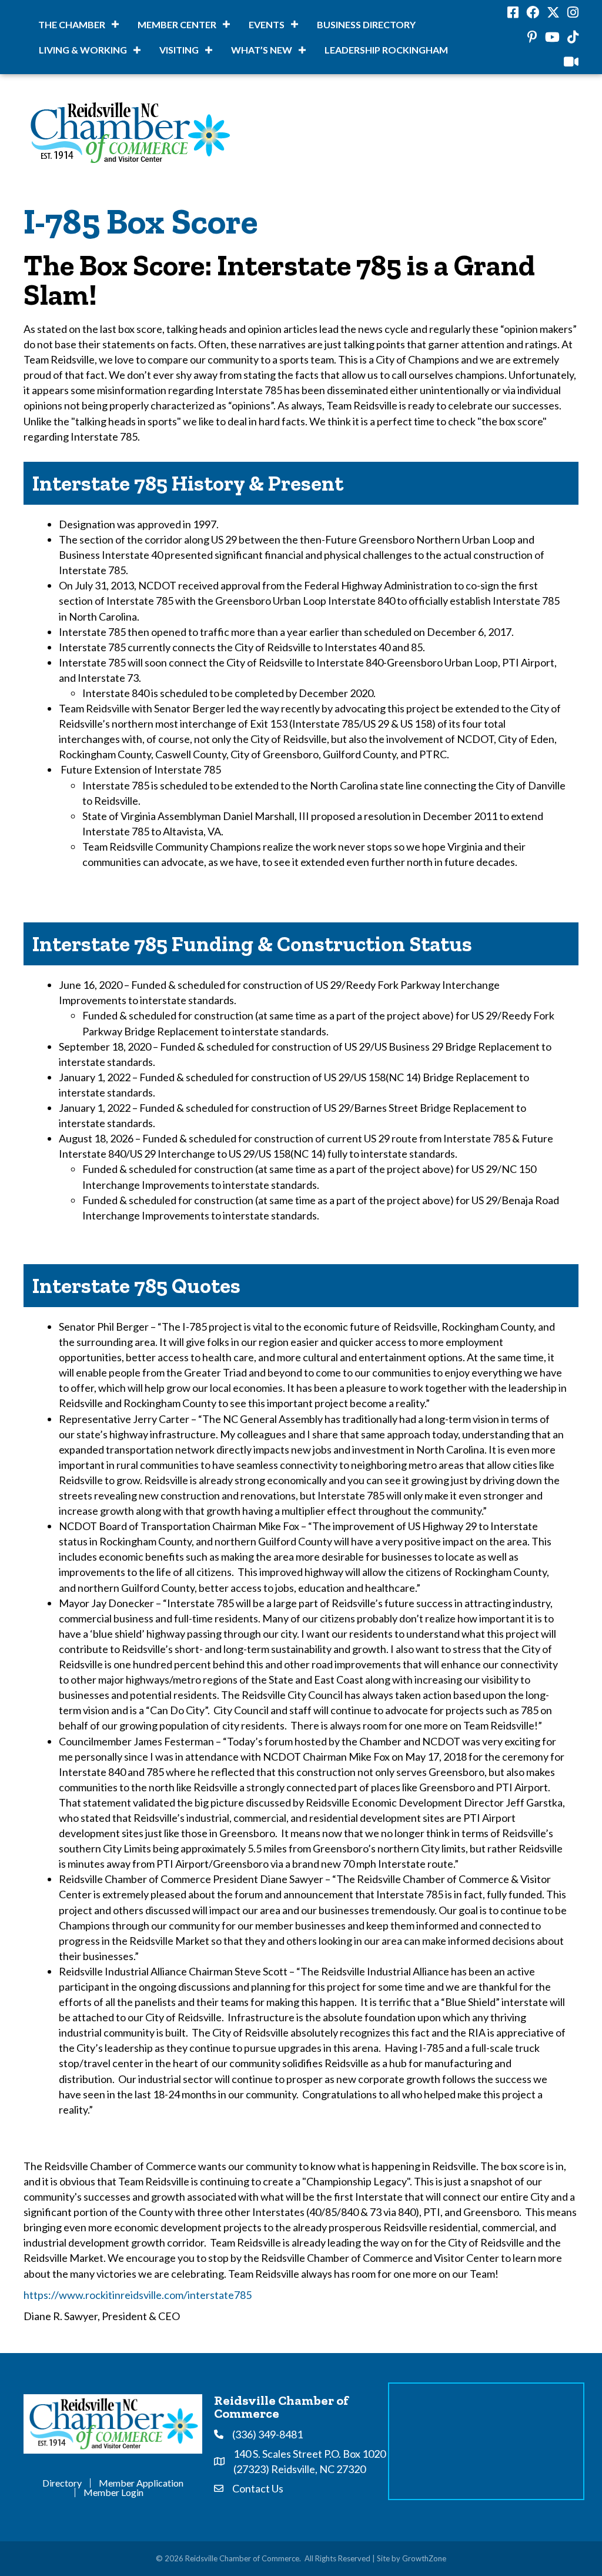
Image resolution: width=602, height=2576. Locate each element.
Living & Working (83, 50)
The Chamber (72, 24)
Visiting (179, 50)
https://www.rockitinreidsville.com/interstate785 (138, 2295)
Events (267, 24)
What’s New (262, 50)
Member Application (141, 2483)
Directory (62, 2483)
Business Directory (366, 24)
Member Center (177, 24)
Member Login (113, 2492)
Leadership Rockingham (386, 50)
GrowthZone (424, 2558)
